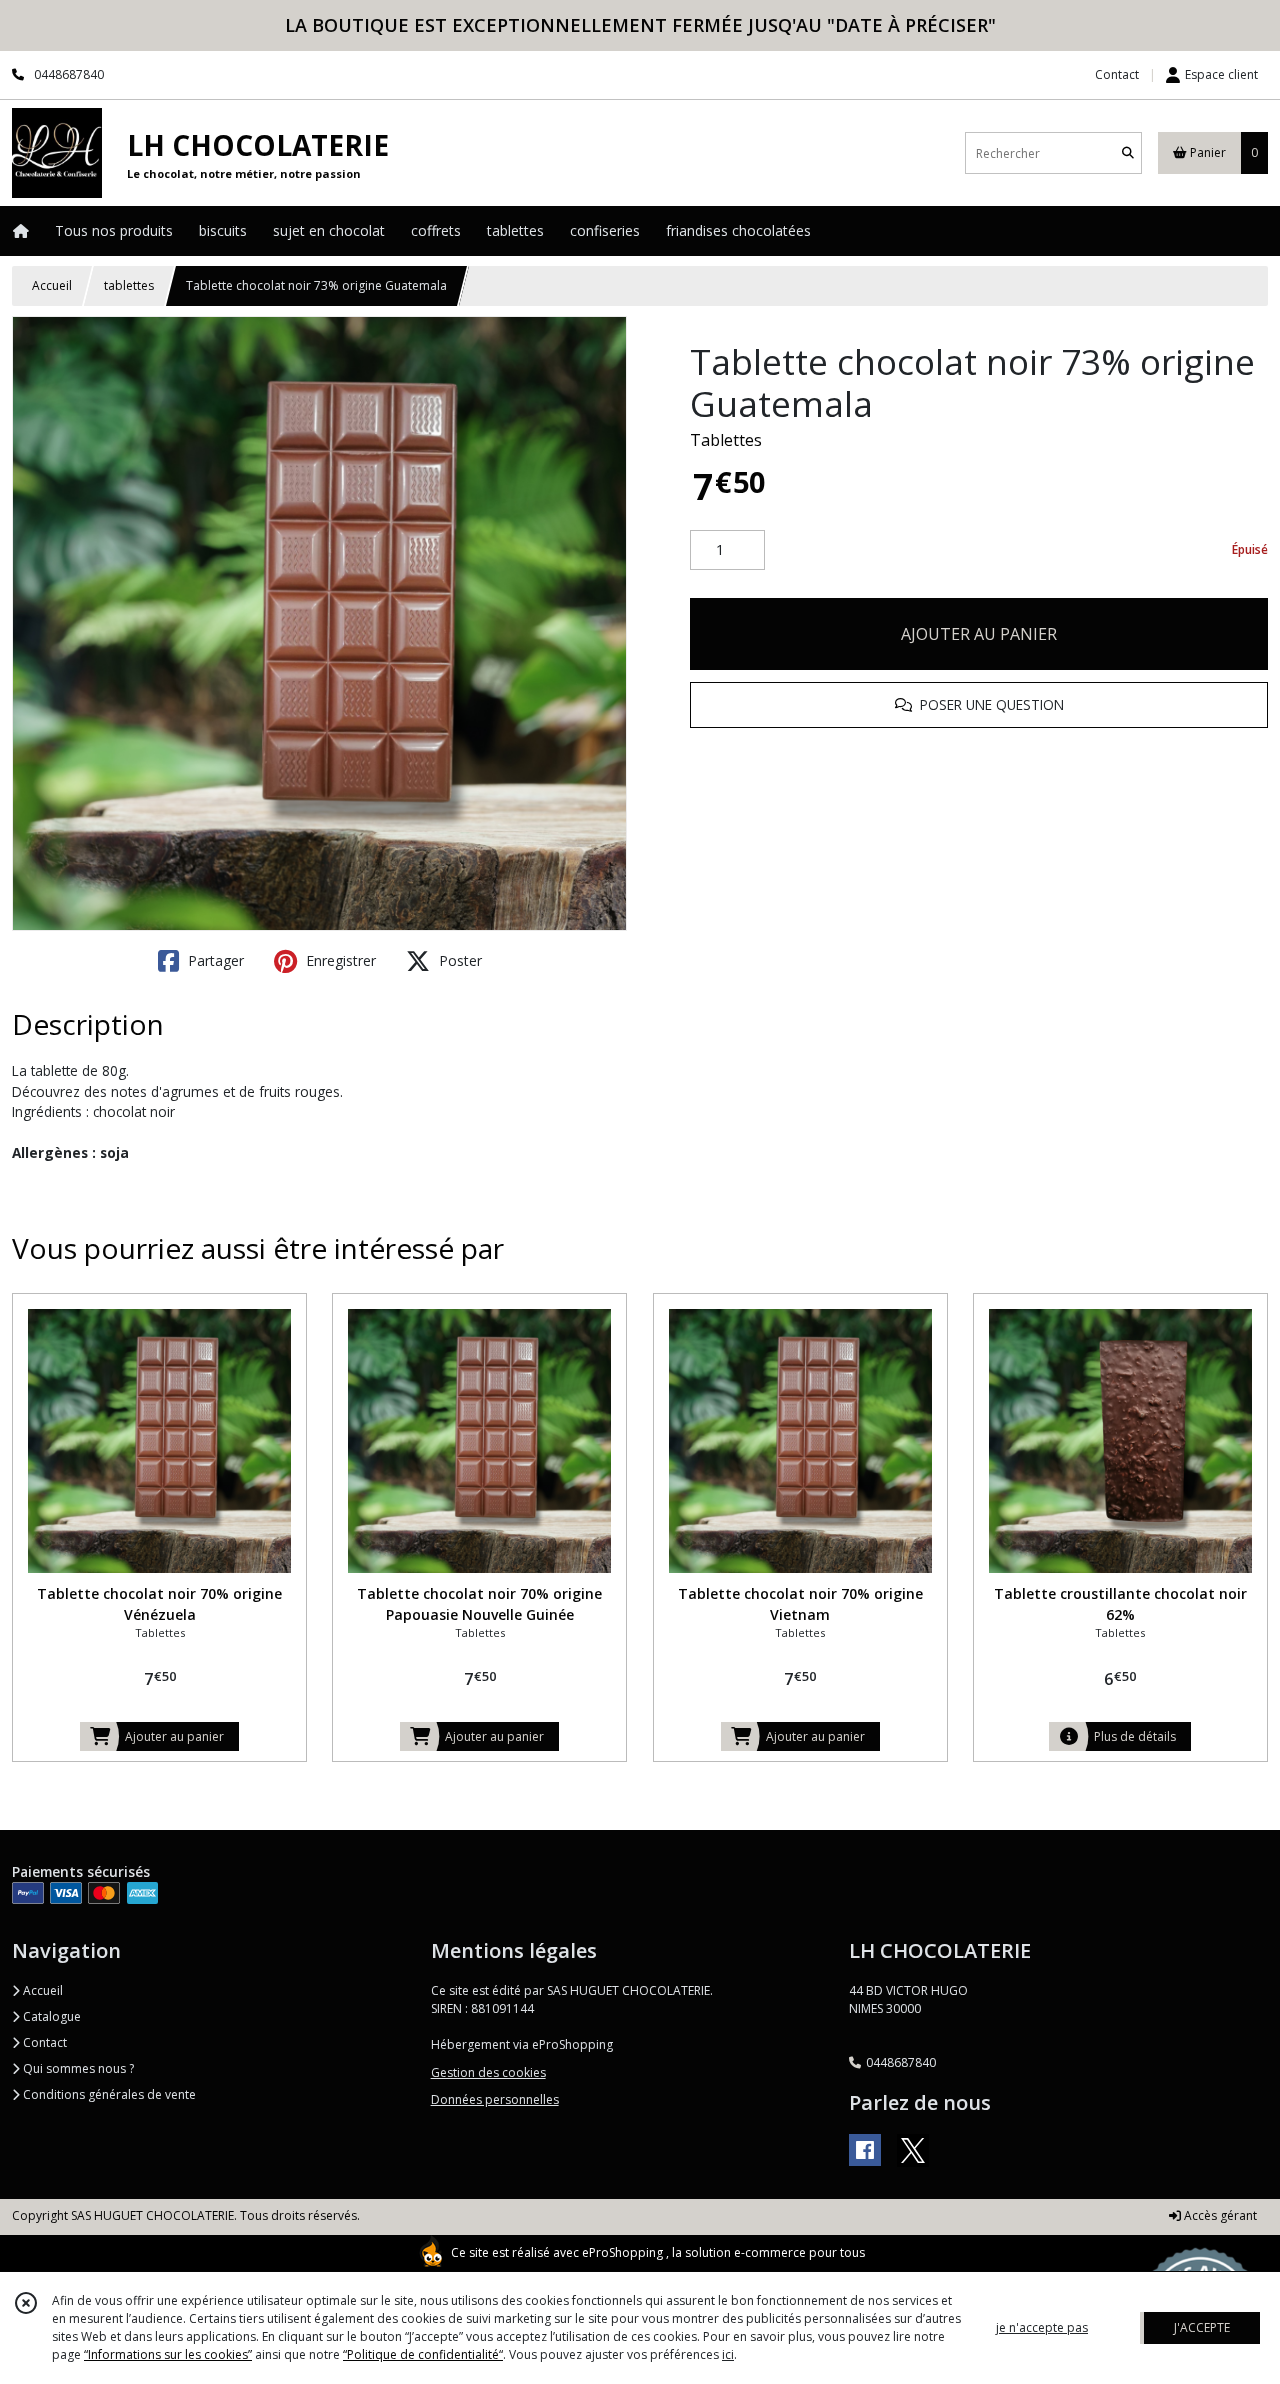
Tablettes (726, 440)
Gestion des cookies (488, 2072)
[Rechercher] (1128, 153)
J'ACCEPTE (1202, 2327)
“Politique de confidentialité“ (423, 2354)
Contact (1117, 74)
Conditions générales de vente (108, 2094)
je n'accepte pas (1042, 2327)
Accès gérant (1219, 2215)
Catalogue (50, 2016)
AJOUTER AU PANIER (979, 634)
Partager (214, 960)
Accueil (52, 285)
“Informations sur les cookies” (168, 2354)
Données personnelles (495, 2099)
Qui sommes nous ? (77, 2068)
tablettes (129, 285)
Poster (458, 960)
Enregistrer (339, 960)
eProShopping (622, 2252)
